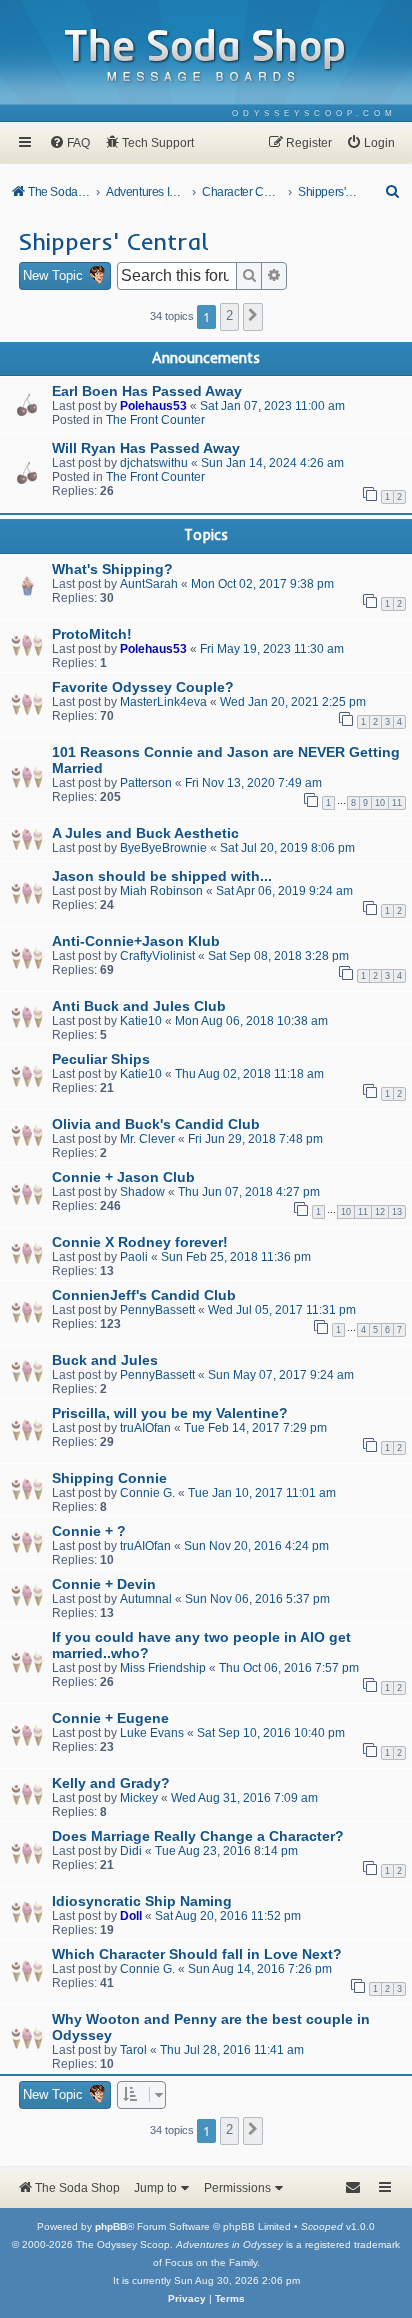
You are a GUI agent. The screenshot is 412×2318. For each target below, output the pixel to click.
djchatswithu (154, 463)
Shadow (142, 1192)
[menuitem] (314, 113)
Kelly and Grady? (111, 1783)
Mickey (139, 1798)
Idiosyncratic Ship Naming (142, 1901)
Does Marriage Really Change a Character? (198, 1836)
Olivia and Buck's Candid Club (156, 1124)
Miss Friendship (163, 1668)
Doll (131, 1916)
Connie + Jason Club (123, 1177)
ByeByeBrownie (163, 848)
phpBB (111, 2226)
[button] (253, 317)
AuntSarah (149, 584)
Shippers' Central (113, 241)
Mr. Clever (147, 1139)
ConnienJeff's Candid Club (144, 1295)
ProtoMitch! (92, 634)
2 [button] (229, 315)
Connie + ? (89, 1531)
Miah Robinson (161, 891)
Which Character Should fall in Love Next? (197, 1954)
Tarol (133, 2050)
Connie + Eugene (110, 1718)
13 (397, 1212)
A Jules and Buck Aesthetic (145, 833)
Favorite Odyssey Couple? (143, 687)
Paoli (134, 1257)
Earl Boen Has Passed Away (147, 391)
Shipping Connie (109, 1478)
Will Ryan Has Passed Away (146, 448)
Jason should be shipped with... (162, 876)
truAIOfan (145, 1428)
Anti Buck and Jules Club (139, 1006)
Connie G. (147, 1493)
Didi (131, 1851)
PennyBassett (157, 1310)
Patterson (146, 783)
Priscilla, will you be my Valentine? (170, 1413)
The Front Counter (155, 420)
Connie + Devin (104, 1584)
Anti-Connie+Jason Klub (136, 941)
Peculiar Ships (101, 1059)
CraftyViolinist (157, 956)
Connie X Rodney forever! (140, 1242)
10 (380, 803)
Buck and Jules (105, 1360)
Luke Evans (152, 1733)
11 (397, 803)
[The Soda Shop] (206, 56)
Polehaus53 (153, 406)
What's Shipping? (112, 569)
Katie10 (141, 1021)
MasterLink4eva (163, 702)
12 (380, 1212)
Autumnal (146, 1599)
